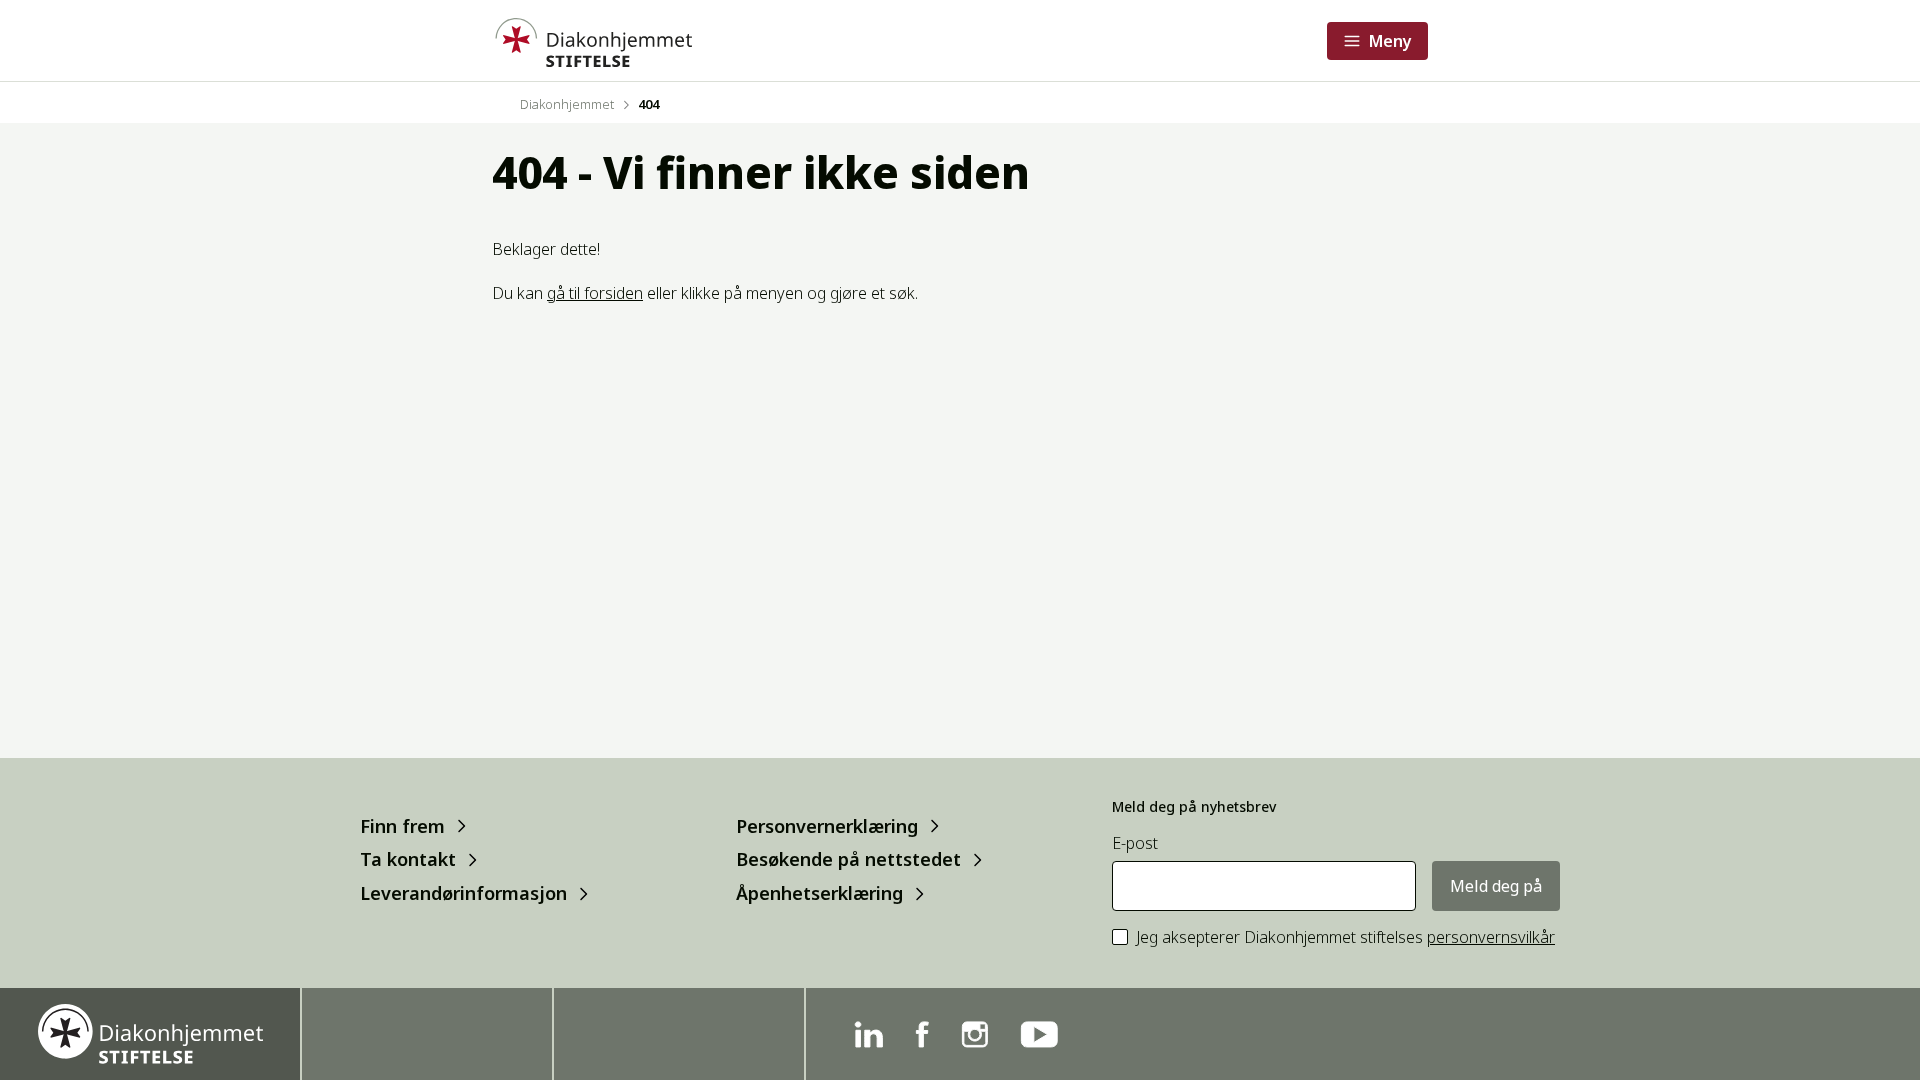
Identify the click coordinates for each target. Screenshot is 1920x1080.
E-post (1135, 843)
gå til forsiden (595, 293)
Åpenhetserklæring (819, 893)
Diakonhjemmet (567, 104)
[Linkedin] (868, 1034)
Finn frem (402, 825)
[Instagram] (974, 1034)
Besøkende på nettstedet (848, 859)
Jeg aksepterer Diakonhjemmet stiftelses (1345, 937)
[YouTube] (1039, 1034)
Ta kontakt (408, 859)
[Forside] (592, 40)
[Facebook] (922, 1034)
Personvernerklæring (827, 825)
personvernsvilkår (1491, 937)
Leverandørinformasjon (463, 893)
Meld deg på (1496, 886)
